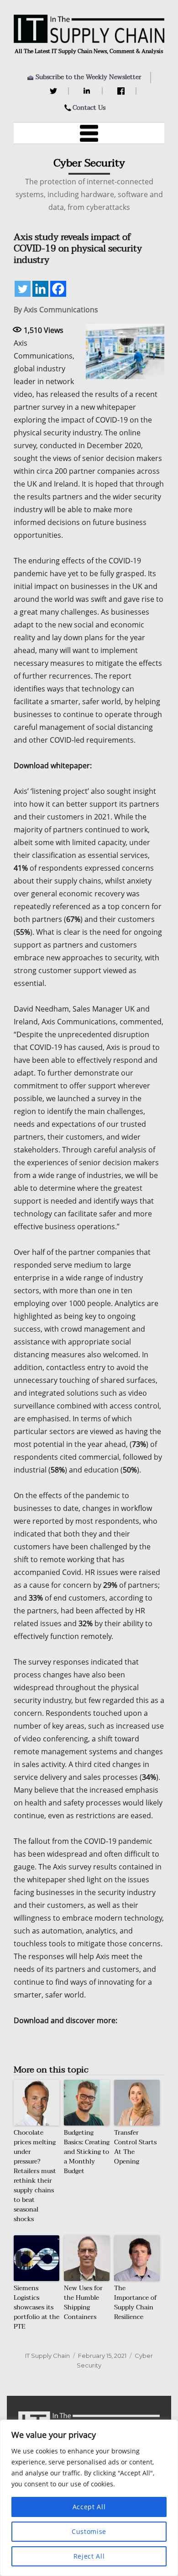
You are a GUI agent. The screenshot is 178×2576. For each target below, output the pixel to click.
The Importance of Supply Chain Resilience (136, 2303)
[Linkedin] (40, 289)
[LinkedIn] (88, 91)
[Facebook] (122, 91)
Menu (89, 133)
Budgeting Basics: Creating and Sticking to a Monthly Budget (87, 2152)
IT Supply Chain (47, 2356)
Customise (89, 2531)
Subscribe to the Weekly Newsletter (89, 77)
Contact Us (89, 108)
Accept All (89, 2507)
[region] (89, 2498)
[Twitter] (55, 91)
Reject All (89, 2556)
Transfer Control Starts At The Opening (135, 2147)
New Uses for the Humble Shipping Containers (83, 2303)
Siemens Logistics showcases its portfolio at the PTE (37, 2307)
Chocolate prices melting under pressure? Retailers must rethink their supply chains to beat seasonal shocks (35, 2176)
